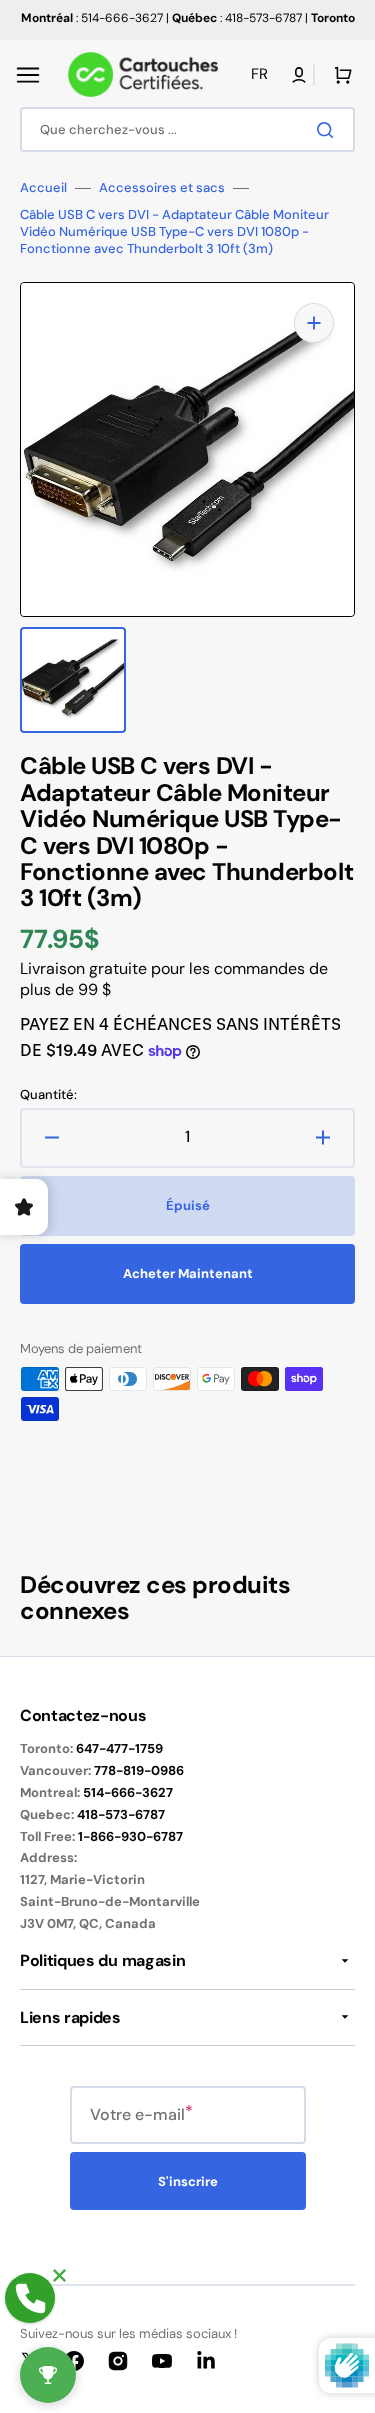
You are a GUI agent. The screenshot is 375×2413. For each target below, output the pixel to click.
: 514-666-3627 (92, 18)
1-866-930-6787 (130, 1836)
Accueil (43, 188)
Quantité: (48, 1095)
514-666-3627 (128, 1792)
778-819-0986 (139, 1770)
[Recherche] (329, 130)
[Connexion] (299, 75)
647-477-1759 (119, 1748)
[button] (28, 75)
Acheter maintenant (188, 1273)
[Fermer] (59, 2275)
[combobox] (187, 129)
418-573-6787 (121, 1814)
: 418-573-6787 (237, 18)
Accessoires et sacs (162, 188)
